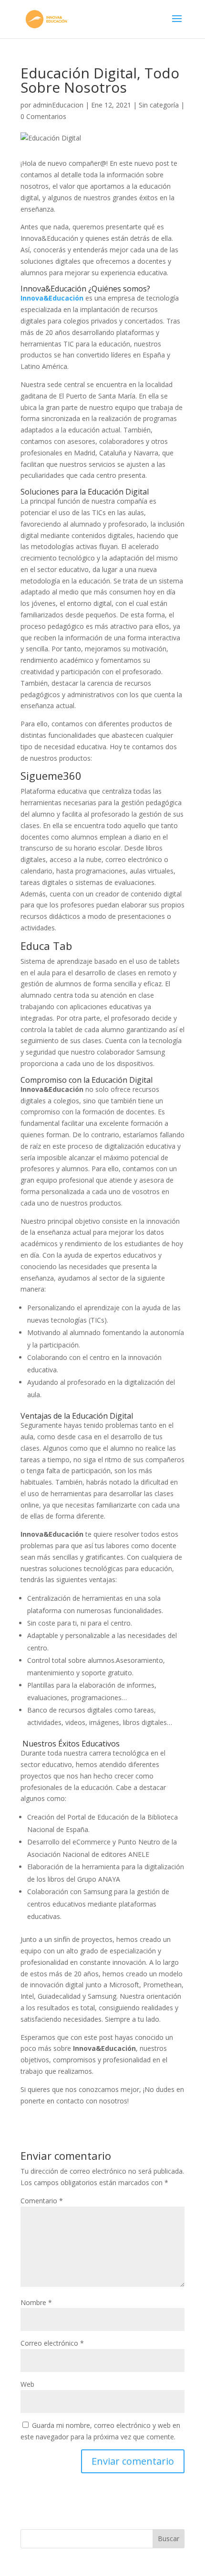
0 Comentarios (43, 116)
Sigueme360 (51, 776)
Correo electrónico (52, 2343)
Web (27, 2384)
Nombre (36, 2302)
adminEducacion (58, 105)
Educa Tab (46, 946)
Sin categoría (159, 105)
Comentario (42, 2201)
